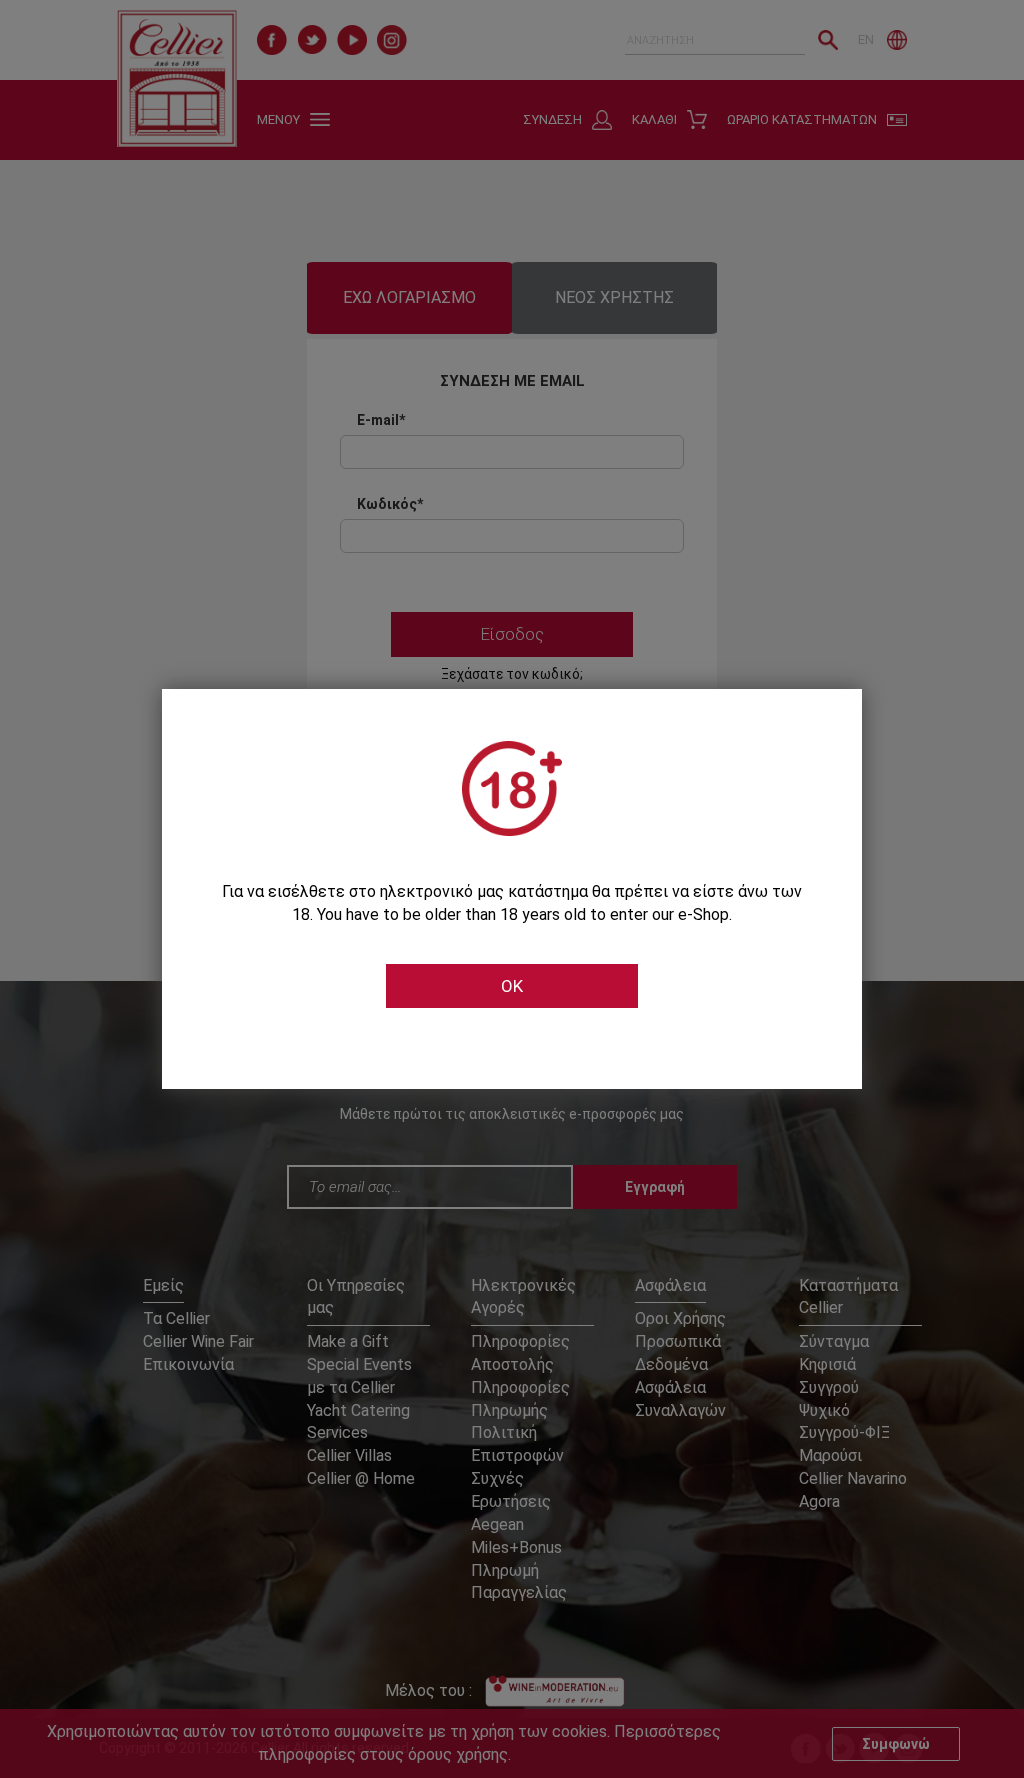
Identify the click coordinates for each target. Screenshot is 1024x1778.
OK (512, 986)
